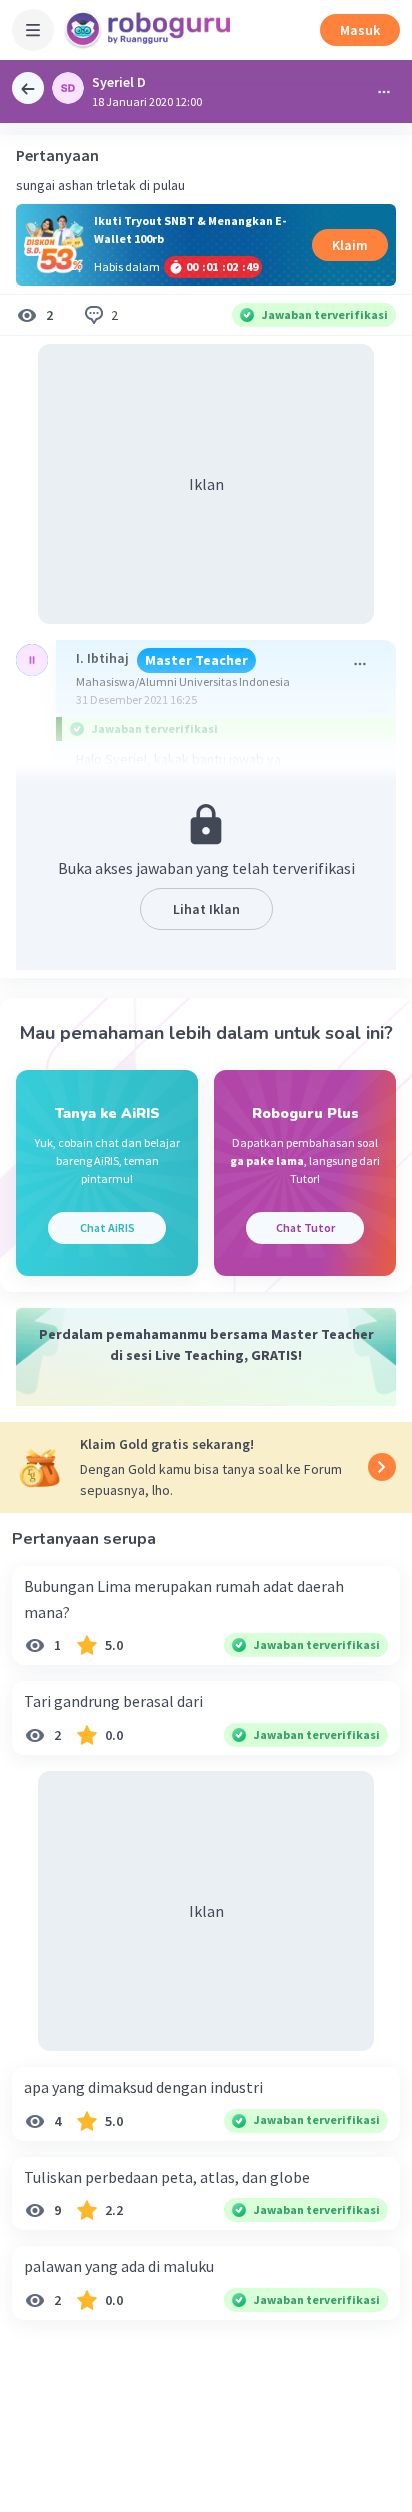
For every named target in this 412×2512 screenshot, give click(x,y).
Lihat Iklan (206, 909)
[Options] (384, 92)
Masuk (360, 30)
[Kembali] (28, 88)
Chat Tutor (305, 1227)
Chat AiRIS (107, 1227)
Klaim (350, 245)
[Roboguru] (150, 30)
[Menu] (33, 30)
